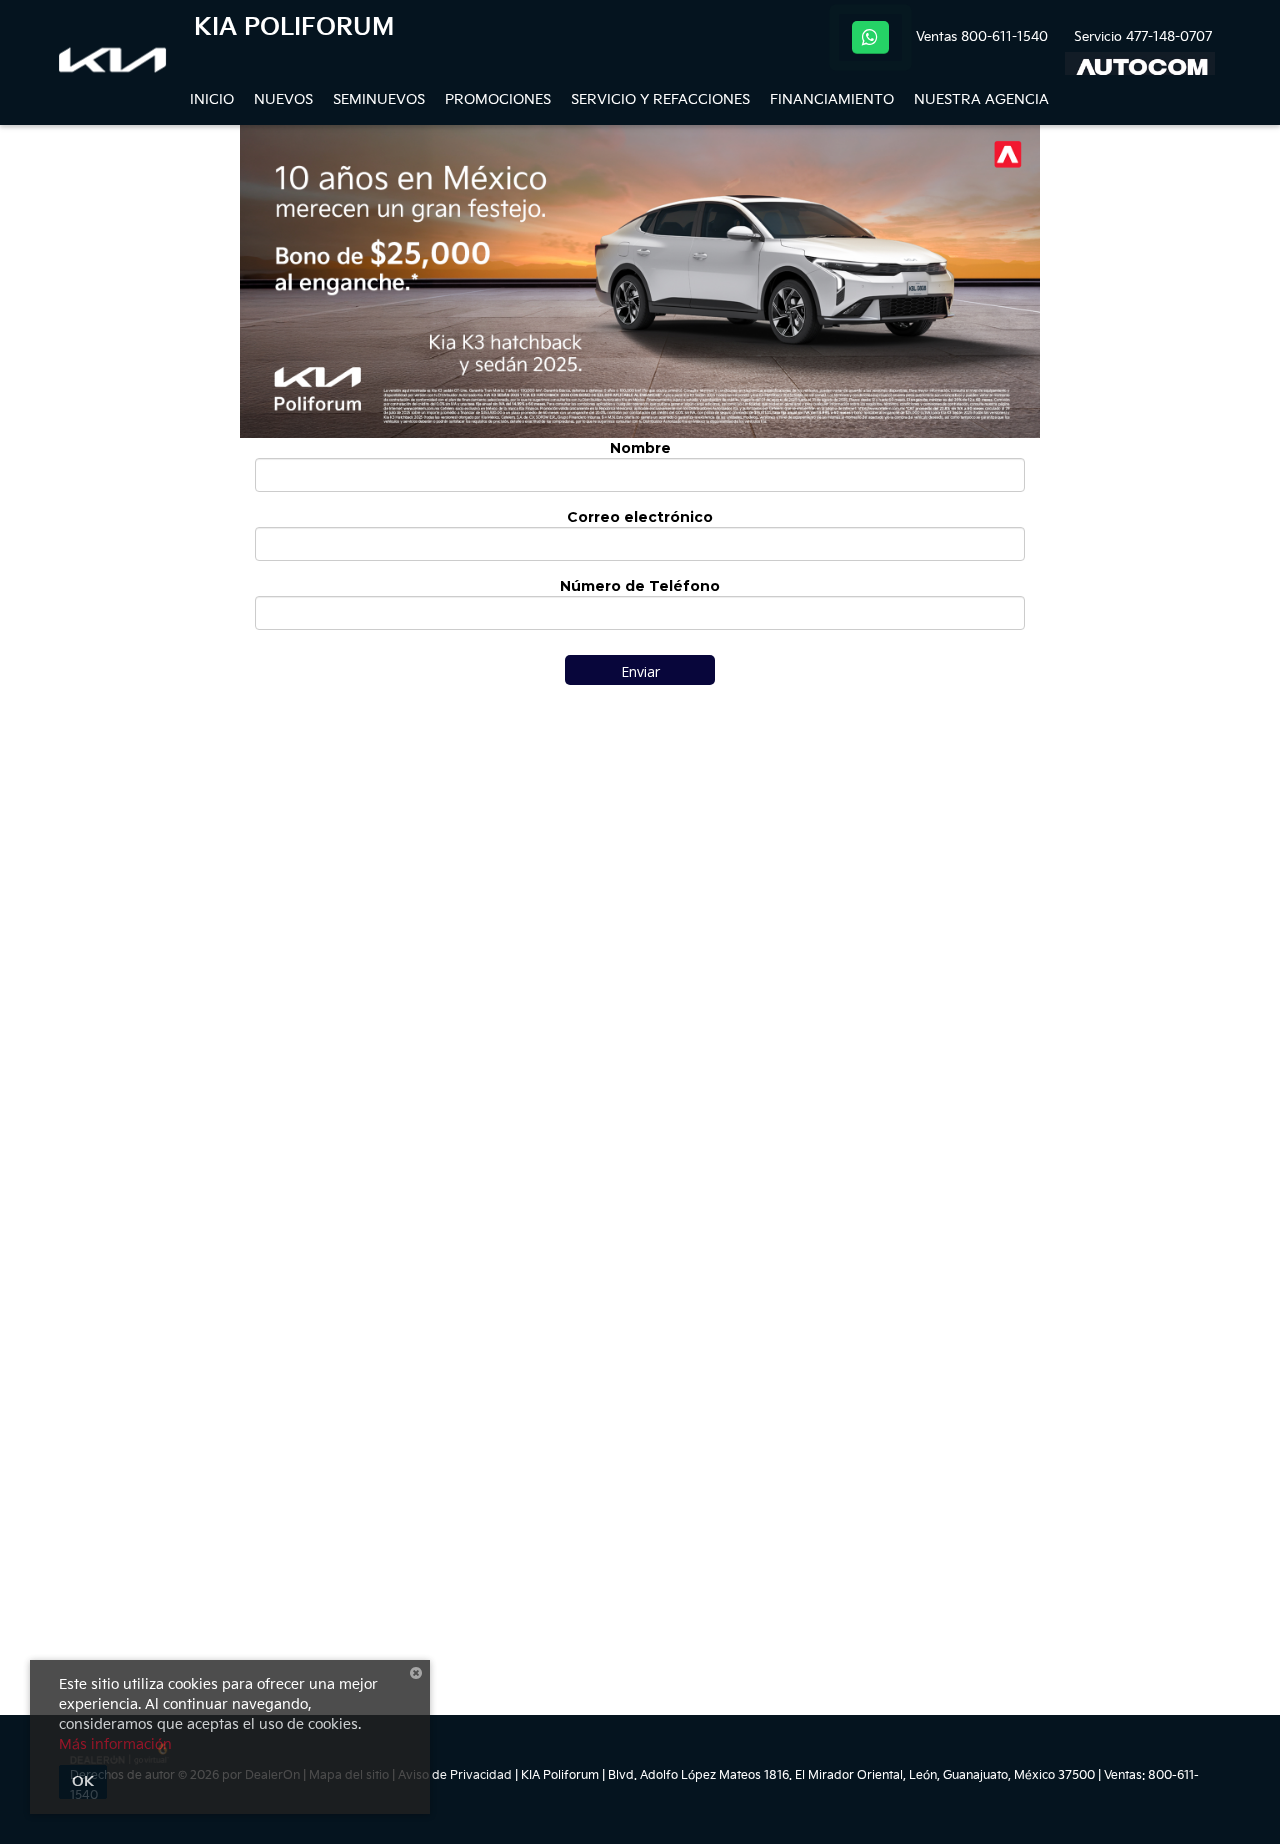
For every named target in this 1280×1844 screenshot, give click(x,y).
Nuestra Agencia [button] (981, 99)
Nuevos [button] (283, 99)
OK (83, 1781)
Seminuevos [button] (379, 99)
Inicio (212, 99)
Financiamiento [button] (832, 99)
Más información (115, 1744)
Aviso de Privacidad (455, 1775)
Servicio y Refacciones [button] (660, 99)
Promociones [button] (498, 99)
